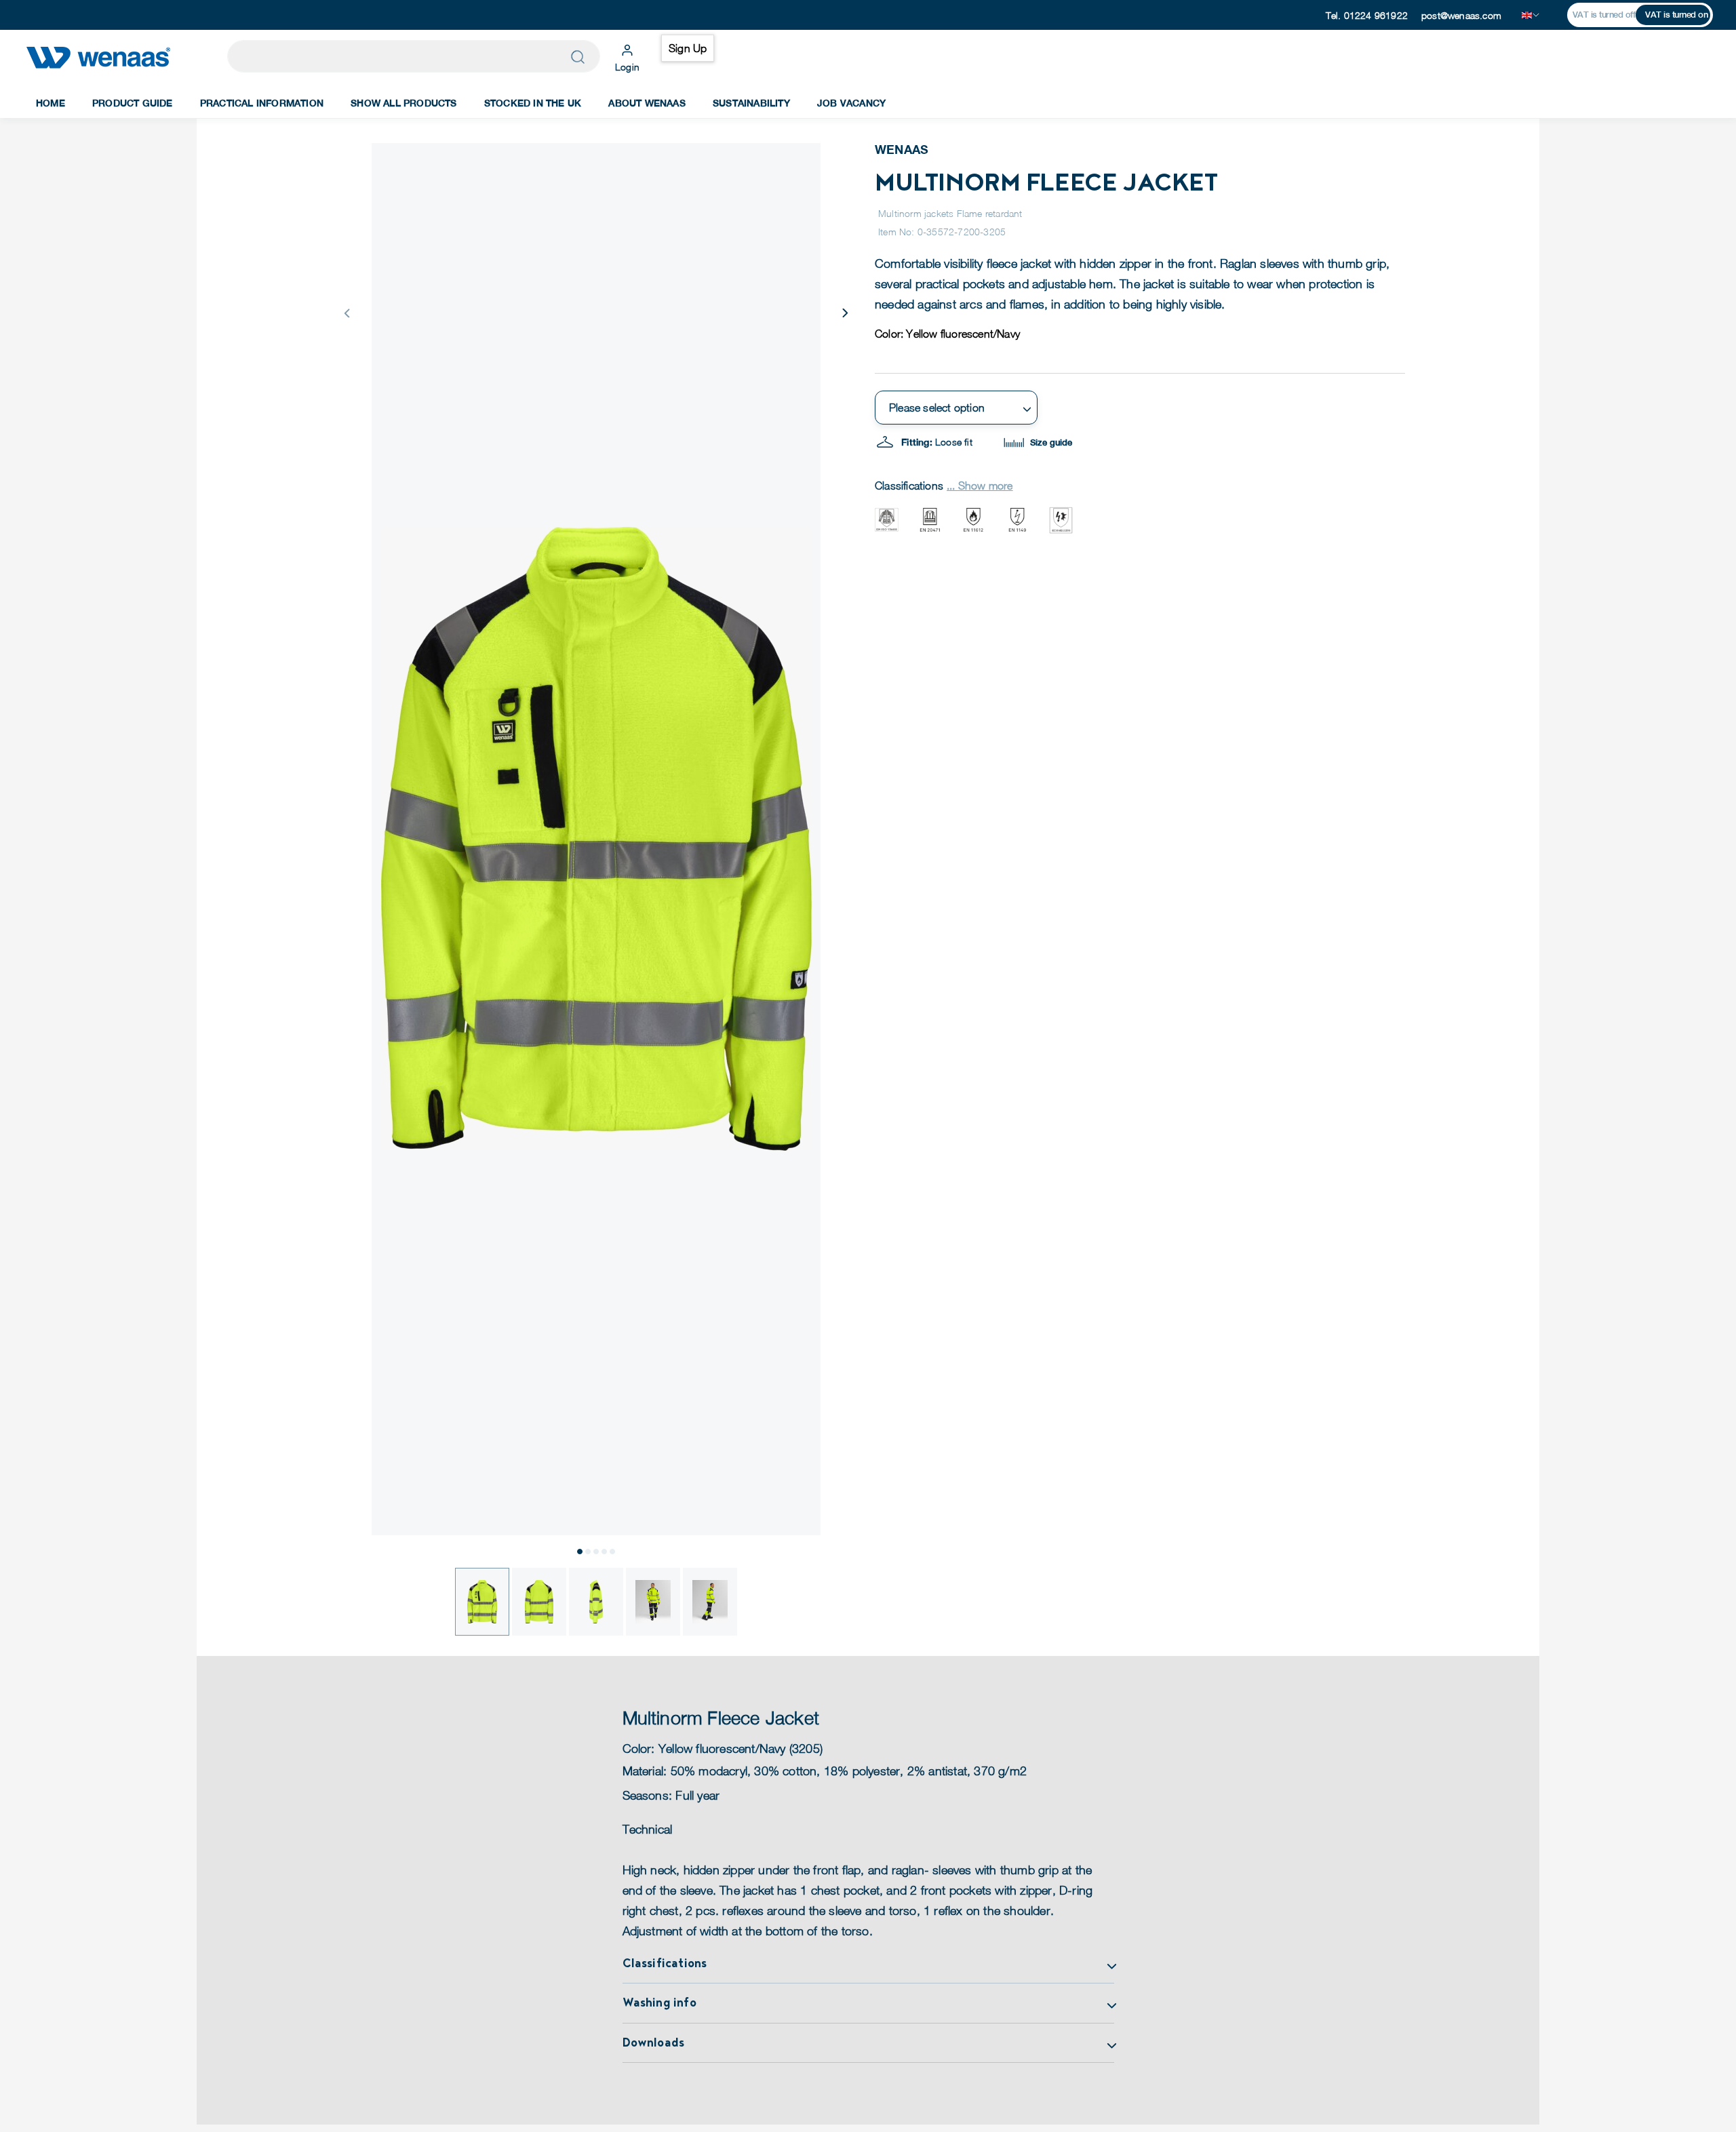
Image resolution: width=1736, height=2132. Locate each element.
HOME (51, 103)
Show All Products (403, 103)
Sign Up (688, 48)
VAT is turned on (1676, 15)
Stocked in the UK (533, 103)
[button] (844, 313)
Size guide (1050, 442)
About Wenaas (647, 103)
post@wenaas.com (1461, 15)
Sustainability (751, 103)
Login (627, 67)
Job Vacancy (851, 103)
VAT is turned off (1604, 15)
